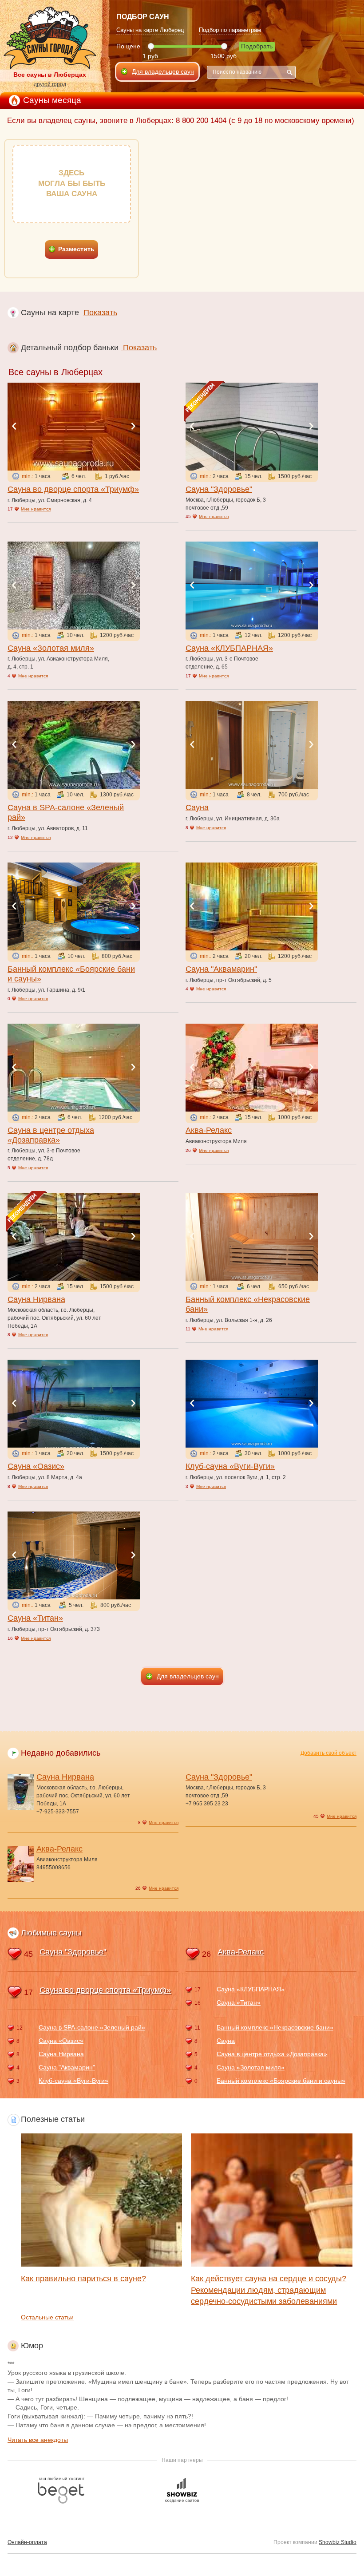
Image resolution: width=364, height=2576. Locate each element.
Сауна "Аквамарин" (221, 969)
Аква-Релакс (209, 1130)
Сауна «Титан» (35, 1618)
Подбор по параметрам (230, 30)
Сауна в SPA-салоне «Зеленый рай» (92, 2027)
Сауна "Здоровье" (219, 489)
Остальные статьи (47, 2317)
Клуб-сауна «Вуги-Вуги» (230, 1466)
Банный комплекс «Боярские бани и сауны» (281, 2081)
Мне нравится (36, 509)
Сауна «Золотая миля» (51, 648)
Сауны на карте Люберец (150, 30)
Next (133, 426)
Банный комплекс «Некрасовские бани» (275, 2027)
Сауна (197, 807)
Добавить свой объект (328, 1753)
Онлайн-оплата (27, 2542)
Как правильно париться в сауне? (83, 2279)
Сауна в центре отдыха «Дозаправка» (272, 2054)
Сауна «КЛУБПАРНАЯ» (229, 648)
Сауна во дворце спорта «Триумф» (73, 489)
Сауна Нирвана (36, 1299)
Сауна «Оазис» (36, 1466)
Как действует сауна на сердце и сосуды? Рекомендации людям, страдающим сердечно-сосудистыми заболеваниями (269, 2290)
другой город (50, 84)
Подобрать (257, 46)
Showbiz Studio (338, 2542)
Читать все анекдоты (38, 2440)
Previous (14, 426)
